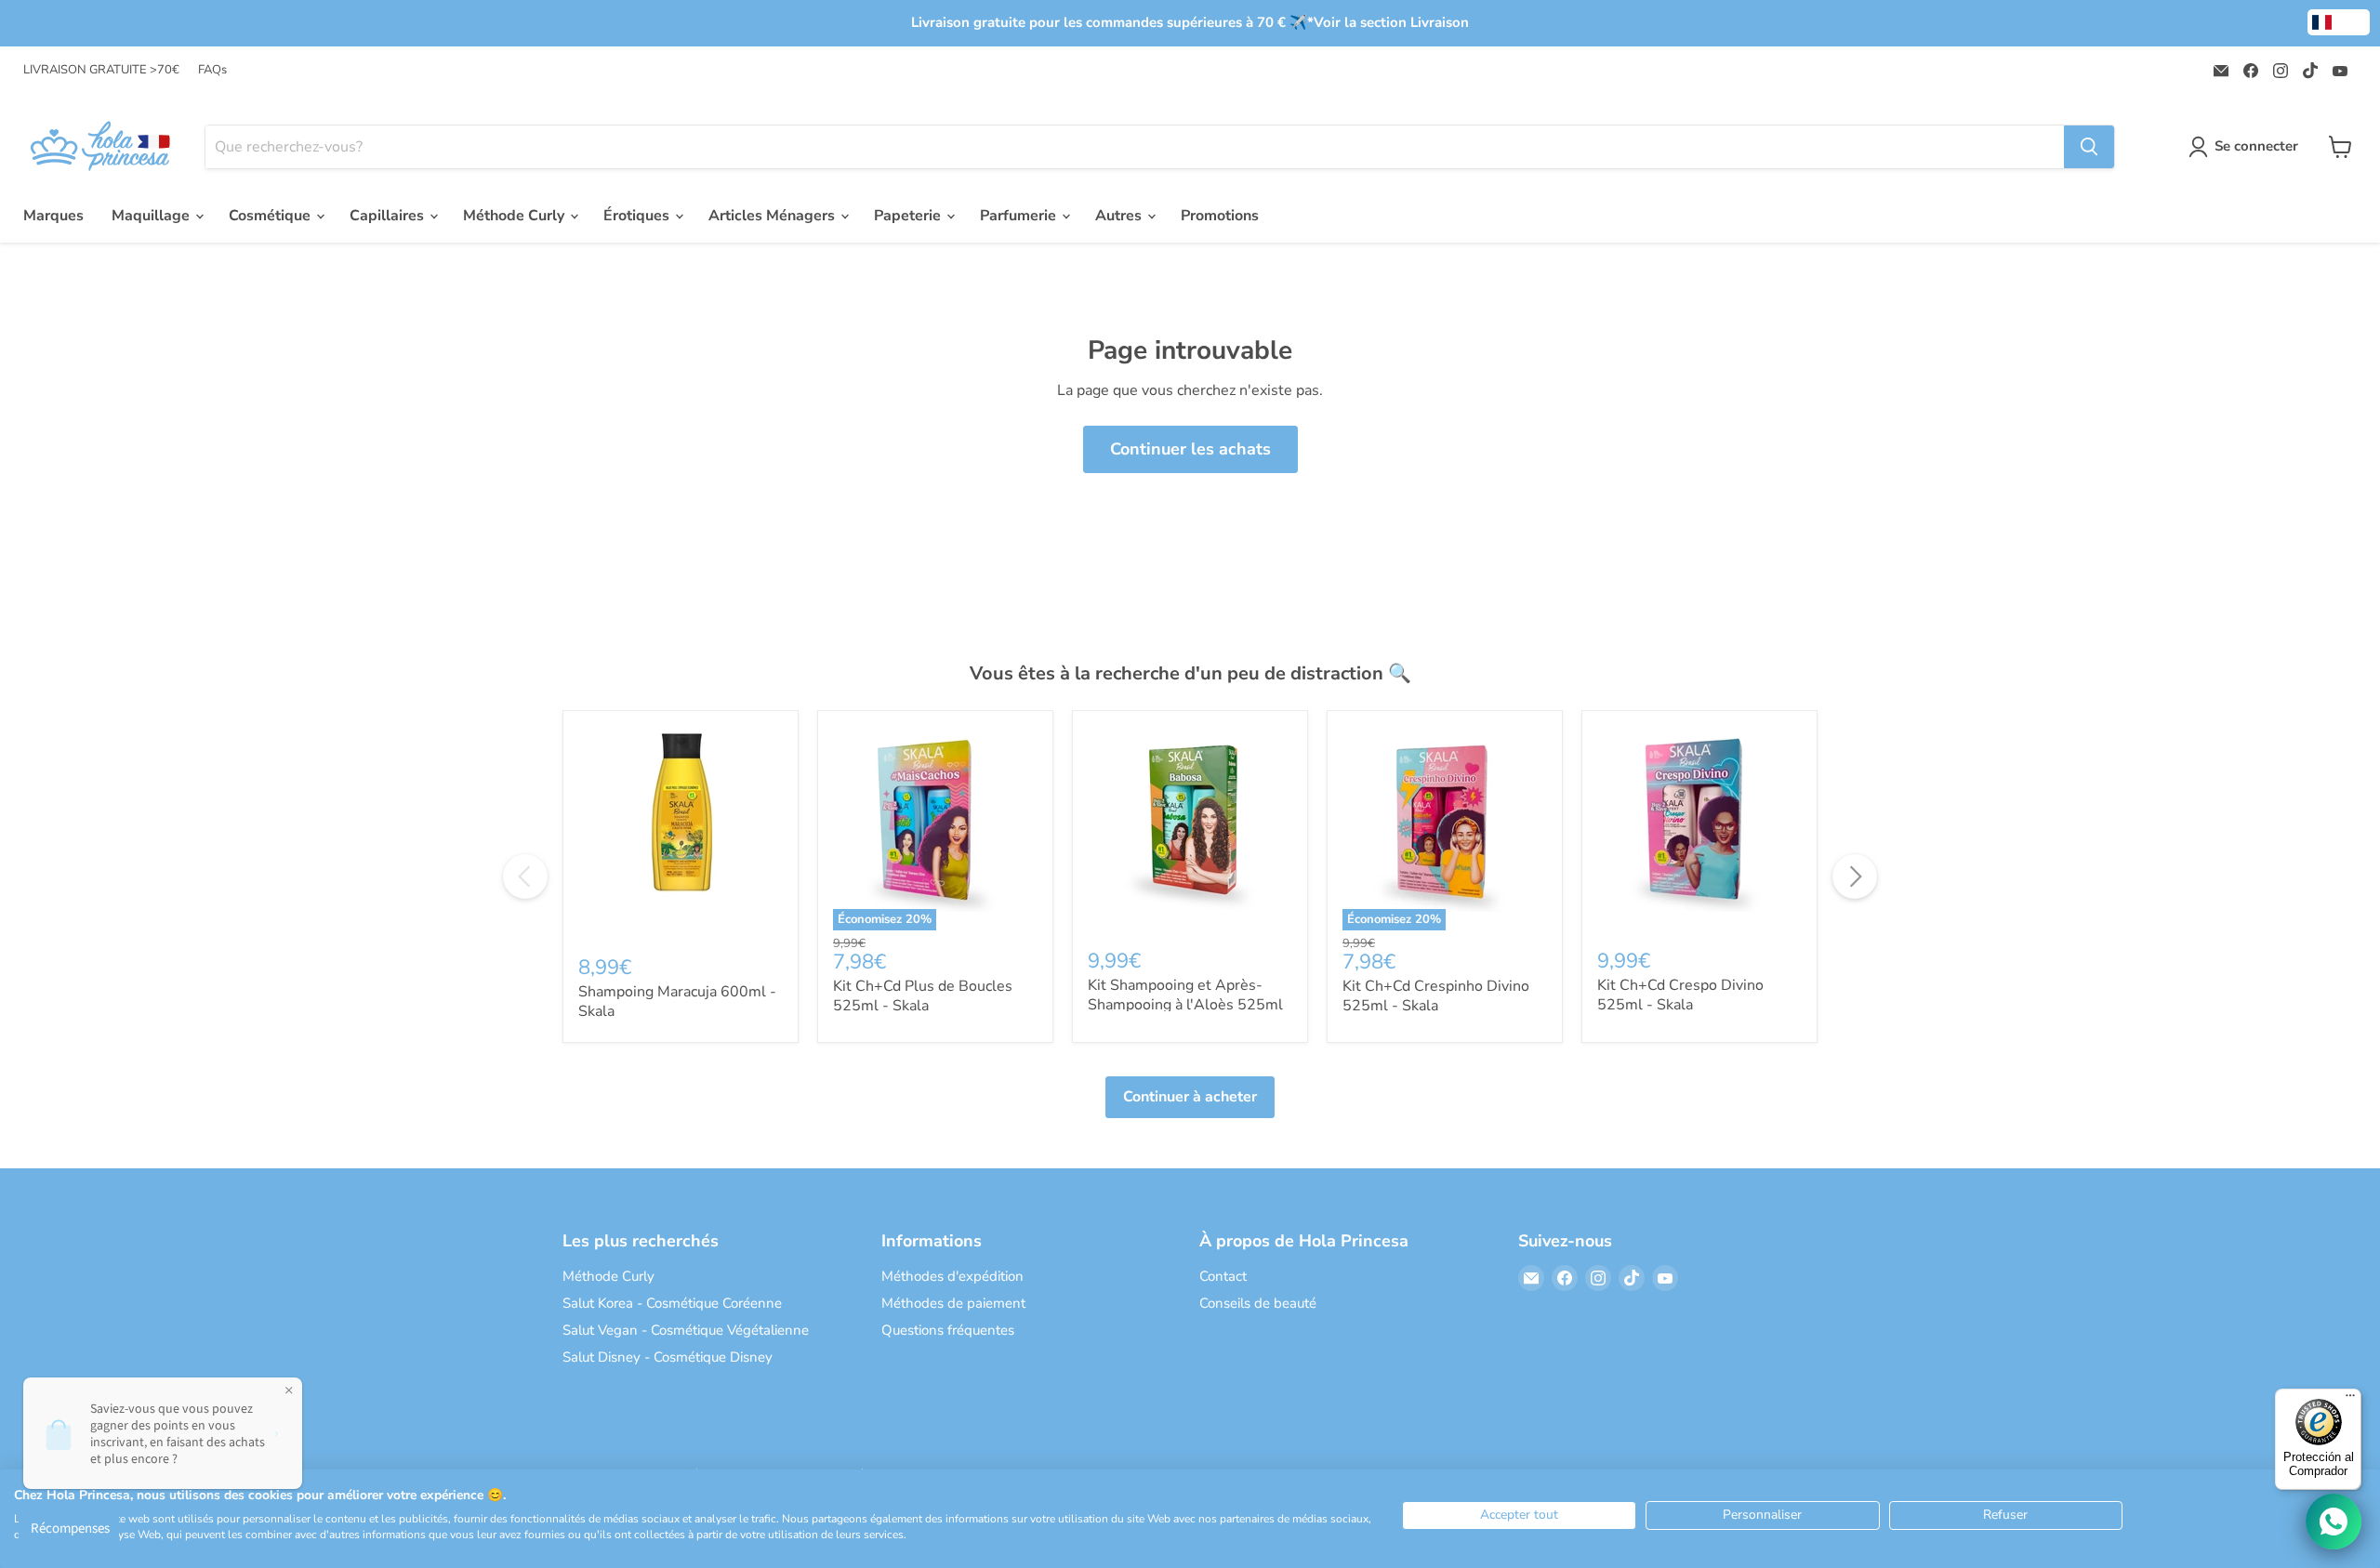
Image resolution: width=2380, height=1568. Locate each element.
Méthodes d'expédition (952, 1276)
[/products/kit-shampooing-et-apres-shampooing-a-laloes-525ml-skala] (1190, 828)
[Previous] (525, 876)
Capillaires (389, 216)
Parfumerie (1020, 216)
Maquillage (152, 216)
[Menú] (2350, 1400)
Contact (1223, 1276)
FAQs (212, 70)
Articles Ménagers (773, 216)
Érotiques (638, 216)
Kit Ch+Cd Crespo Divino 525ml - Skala (1680, 995)
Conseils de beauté (1258, 1303)
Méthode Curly (516, 216)
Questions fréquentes (948, 1330)
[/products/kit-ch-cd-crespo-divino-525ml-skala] (1699, 828)
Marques (53, 216)
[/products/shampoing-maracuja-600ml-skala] (681, 831)
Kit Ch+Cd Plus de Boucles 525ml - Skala (923, 996)
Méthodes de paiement (953, 1303)
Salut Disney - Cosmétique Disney (668, 1357)
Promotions (1220, 216)
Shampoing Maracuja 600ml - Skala (677, 1001)
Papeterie (909, 216)
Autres (1120, 216)
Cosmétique (271, 216)
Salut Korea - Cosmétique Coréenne (672, 1303)
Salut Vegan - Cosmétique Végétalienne (686, 1330)
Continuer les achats (1190, 449)
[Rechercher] (2089, 147)
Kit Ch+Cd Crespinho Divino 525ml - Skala (1436, 996)
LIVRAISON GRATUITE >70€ (101, 70)
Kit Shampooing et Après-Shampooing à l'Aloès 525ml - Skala (1185, 1005)
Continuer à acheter (1190, 1097)
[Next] (1855, 876)
